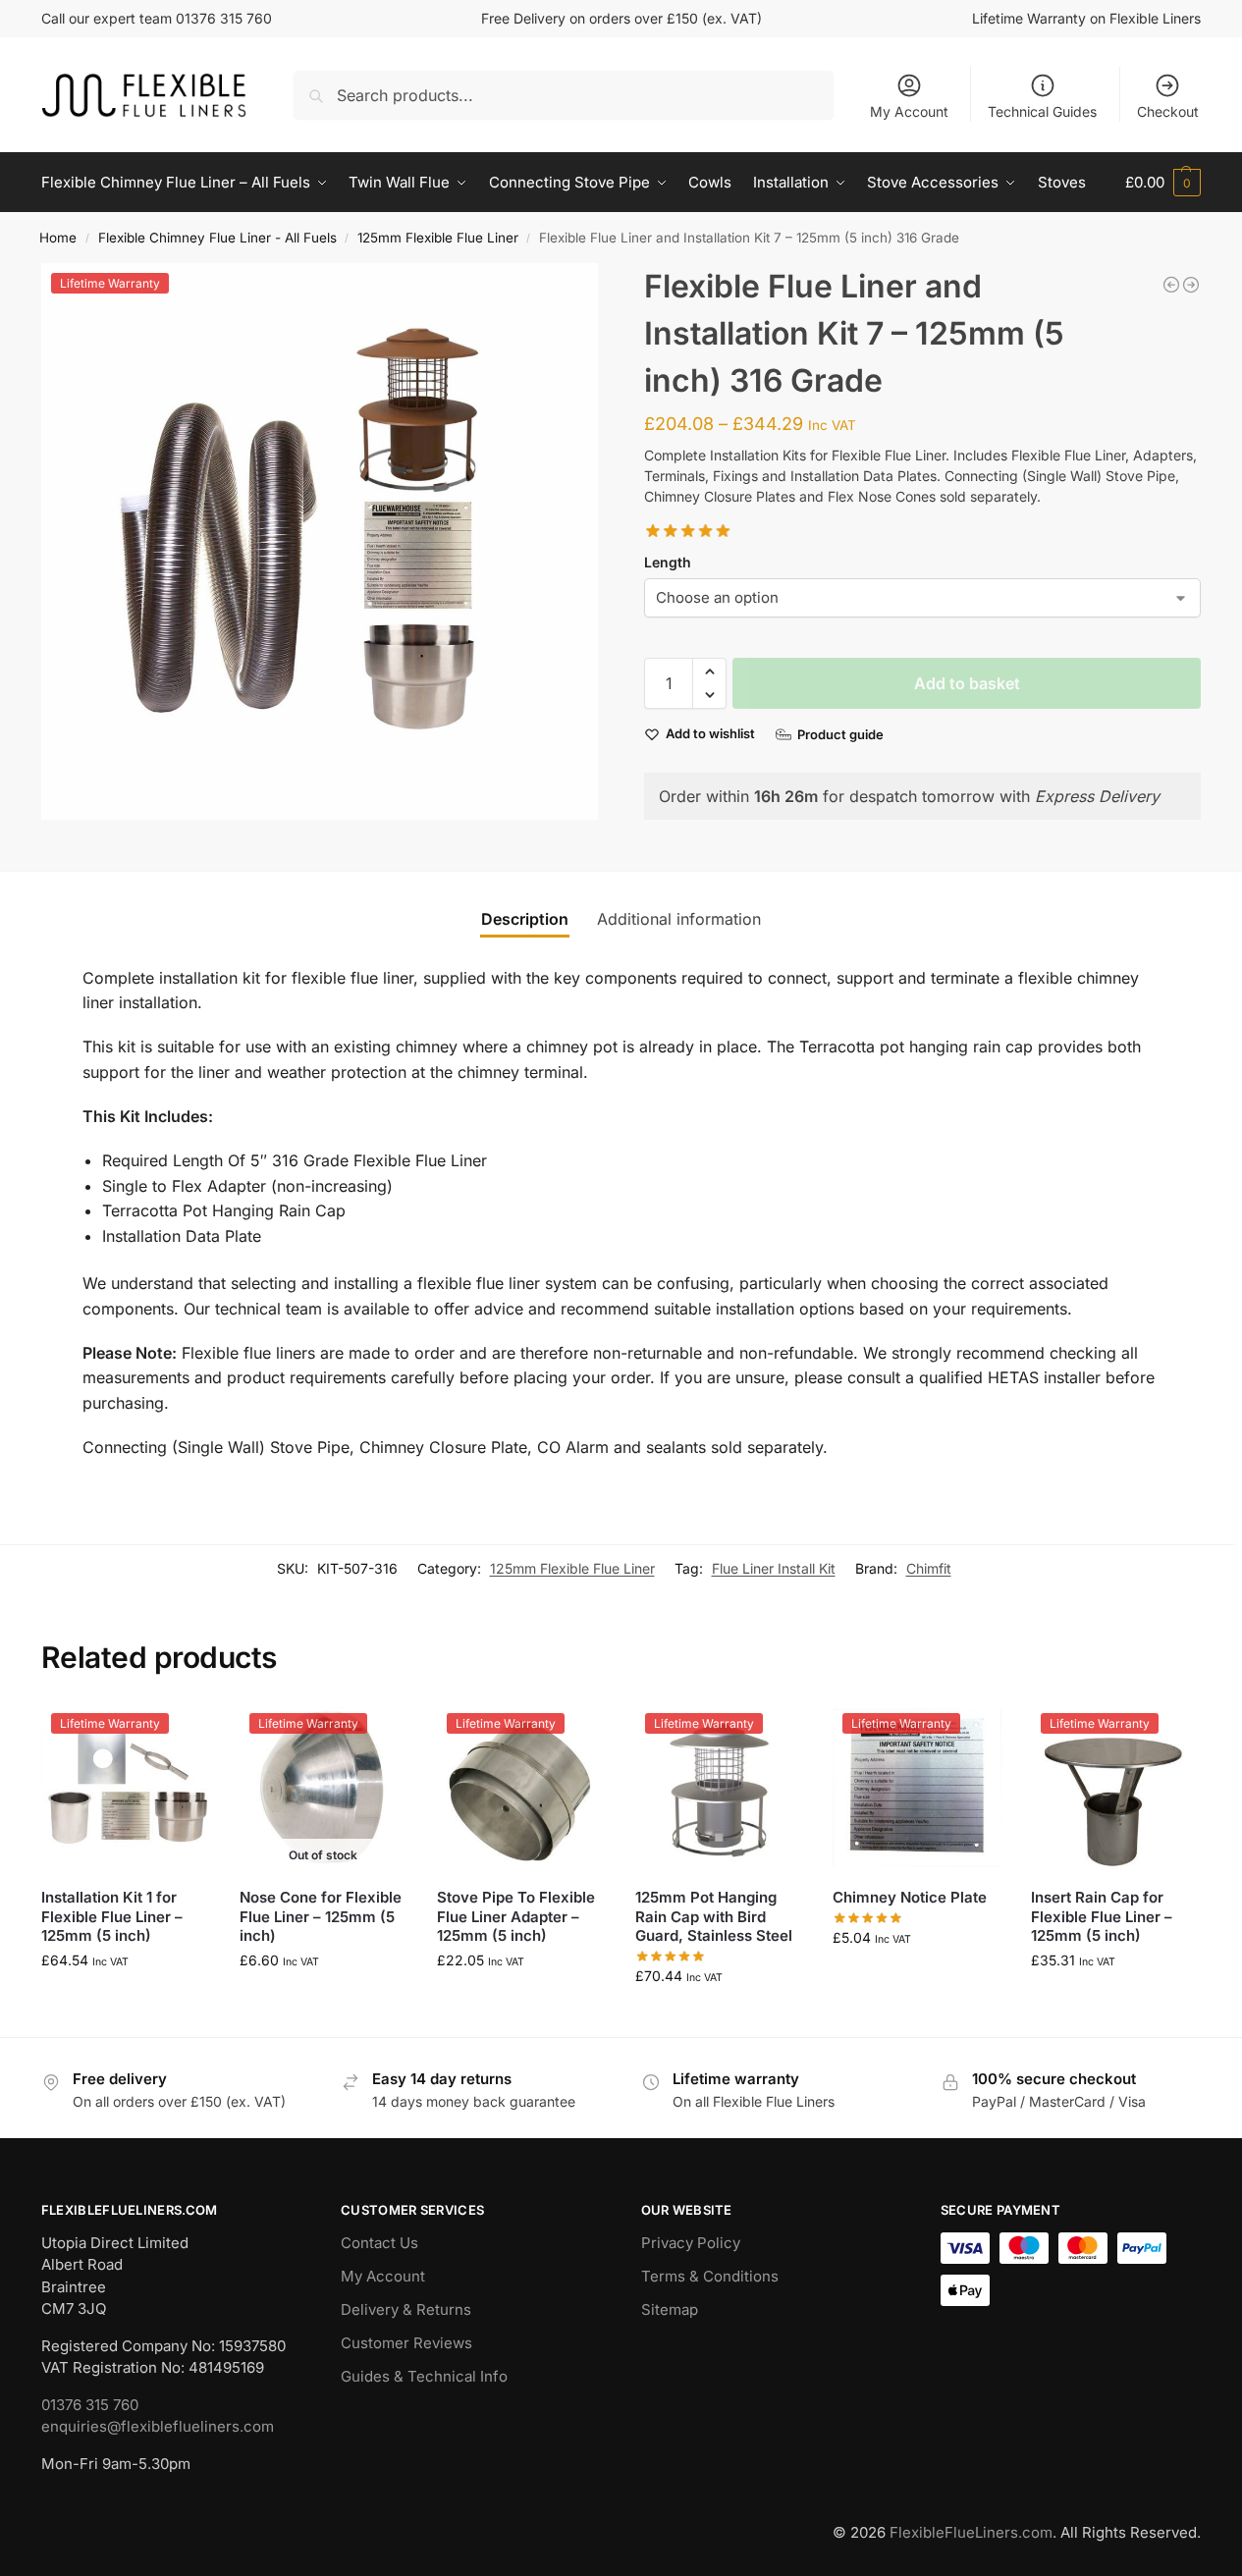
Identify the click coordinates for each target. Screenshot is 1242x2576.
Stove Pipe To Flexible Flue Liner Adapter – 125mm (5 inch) (516, 1916)
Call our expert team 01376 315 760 (157, 18)
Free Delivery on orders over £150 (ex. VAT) (621, 18)
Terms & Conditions (710, 2276)
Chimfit (929, 1568)
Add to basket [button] (126, 2001)
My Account (909, 111)
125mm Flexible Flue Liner (438, 238)
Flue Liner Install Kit (774, 1568)
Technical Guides (1042, 111)
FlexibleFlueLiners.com (971, 2532)
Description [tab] (525, 919)
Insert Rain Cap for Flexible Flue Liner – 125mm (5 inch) (1102, 1916)
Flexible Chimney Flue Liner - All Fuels (217, 238)
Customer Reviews (406, 2343)
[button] (1163, 183)
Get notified (323, 2001)
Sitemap (670, 2309)
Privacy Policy (691, 2243)
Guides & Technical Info (424, 2376)
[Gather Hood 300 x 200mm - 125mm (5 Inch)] (1191, 285)
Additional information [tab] (679, 919)
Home (58, 238)
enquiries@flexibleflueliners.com (158, 2426)
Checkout (1168, 111)
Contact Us (379, 2243)
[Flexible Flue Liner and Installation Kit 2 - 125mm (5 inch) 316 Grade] (1171, 285)
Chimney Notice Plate (910, 1897)
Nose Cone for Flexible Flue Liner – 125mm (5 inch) (321, 1916)
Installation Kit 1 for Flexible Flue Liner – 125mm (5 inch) (112, 1916)
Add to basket (967, 683)
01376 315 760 (90, 2405)
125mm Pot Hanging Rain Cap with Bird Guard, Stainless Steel (714, 1916)
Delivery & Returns (406, 2309)
